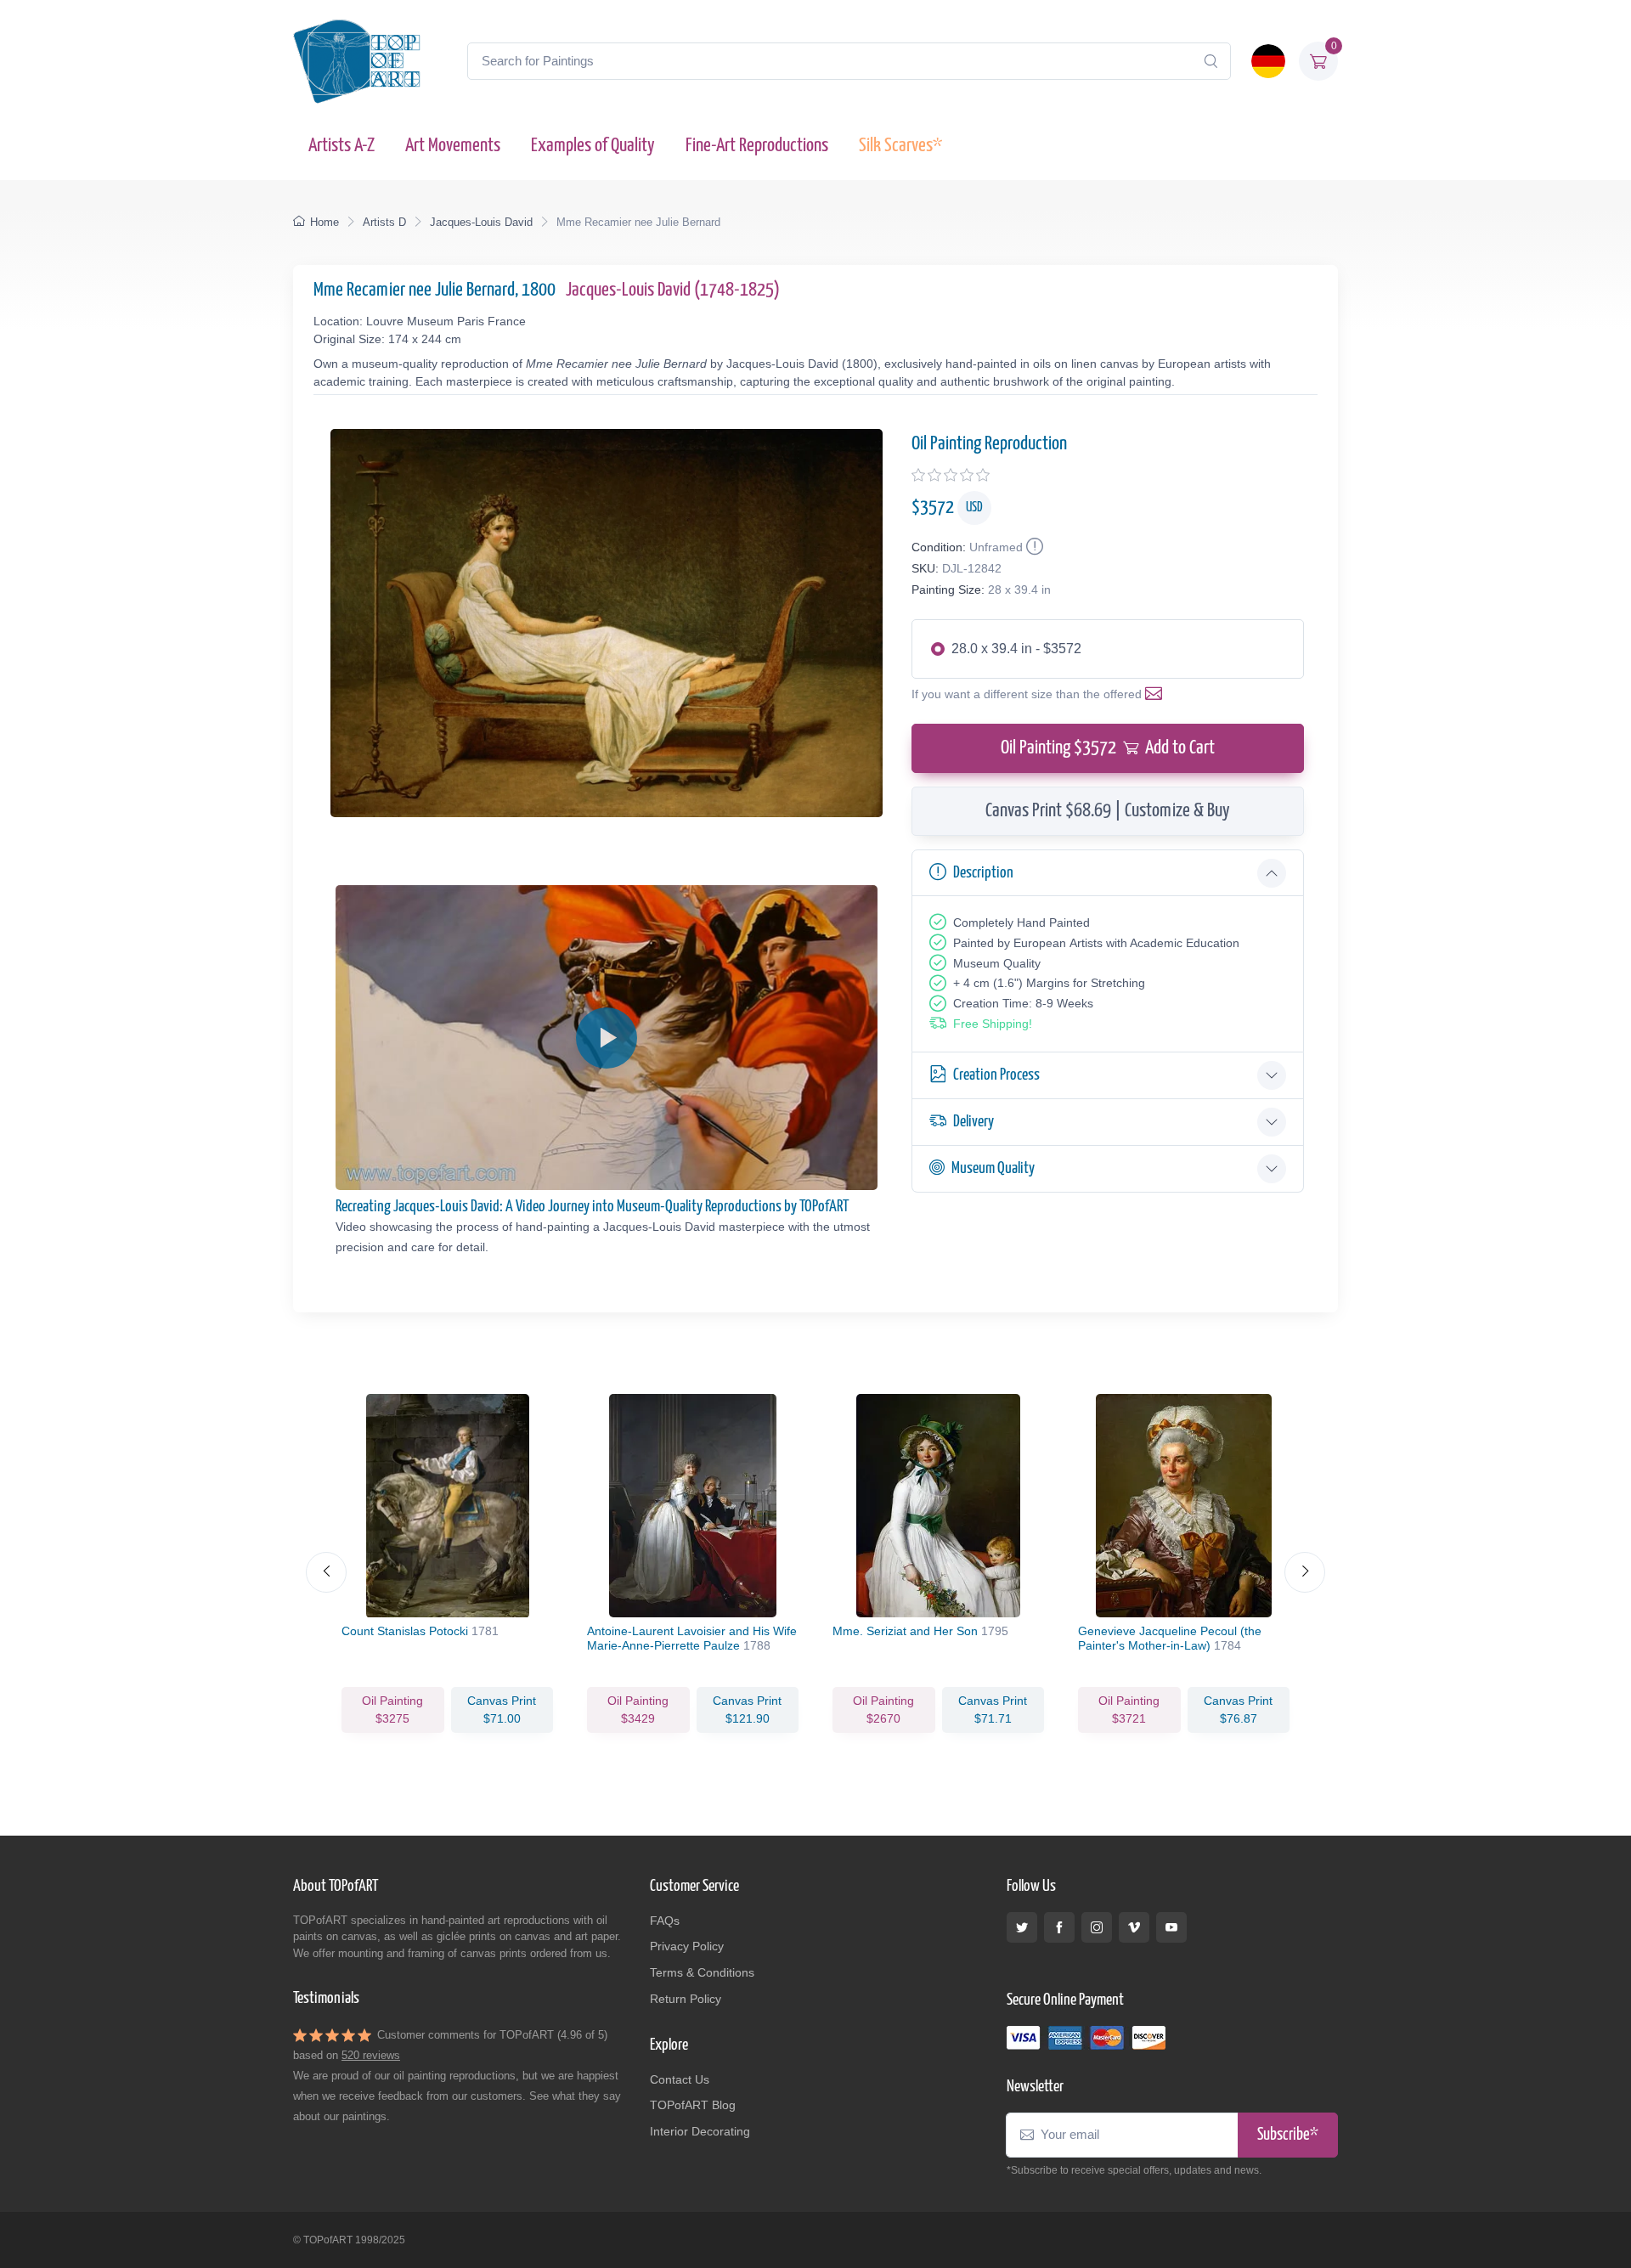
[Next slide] (1305, 1572)
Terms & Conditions (702, 1972)
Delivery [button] (974, 1122)
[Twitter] (1022, 1927)
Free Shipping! (993, 1024)
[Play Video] (607, 1038)
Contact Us (680, 2079)
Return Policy (686, 1999)
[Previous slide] (326, 1572)
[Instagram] (1097, 1927)
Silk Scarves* (900, 146)
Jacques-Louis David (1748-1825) (673, 290)
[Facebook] (1059, 1927)
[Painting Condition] (1033, 547)
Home (325, 222)
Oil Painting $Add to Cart (1108, 748)
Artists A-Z (341, 146)
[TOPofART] (357, 61)
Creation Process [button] (996, 1075)
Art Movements (453, 146)
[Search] (1211, 61)
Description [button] (983, 873)
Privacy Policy (687, 1946)
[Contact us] (1157, 694)
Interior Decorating (700, 2131)
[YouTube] (1171, 1927)
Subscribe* (1288, 2135)
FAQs (665, 1921)
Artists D (384, 222)
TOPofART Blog (693, 2105)
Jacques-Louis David (481, 222)
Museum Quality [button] (993, 1168)
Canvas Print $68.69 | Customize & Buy (1108, 811)
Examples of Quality (593, 146)
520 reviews (371, 2055)
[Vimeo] (1134, 1927)
